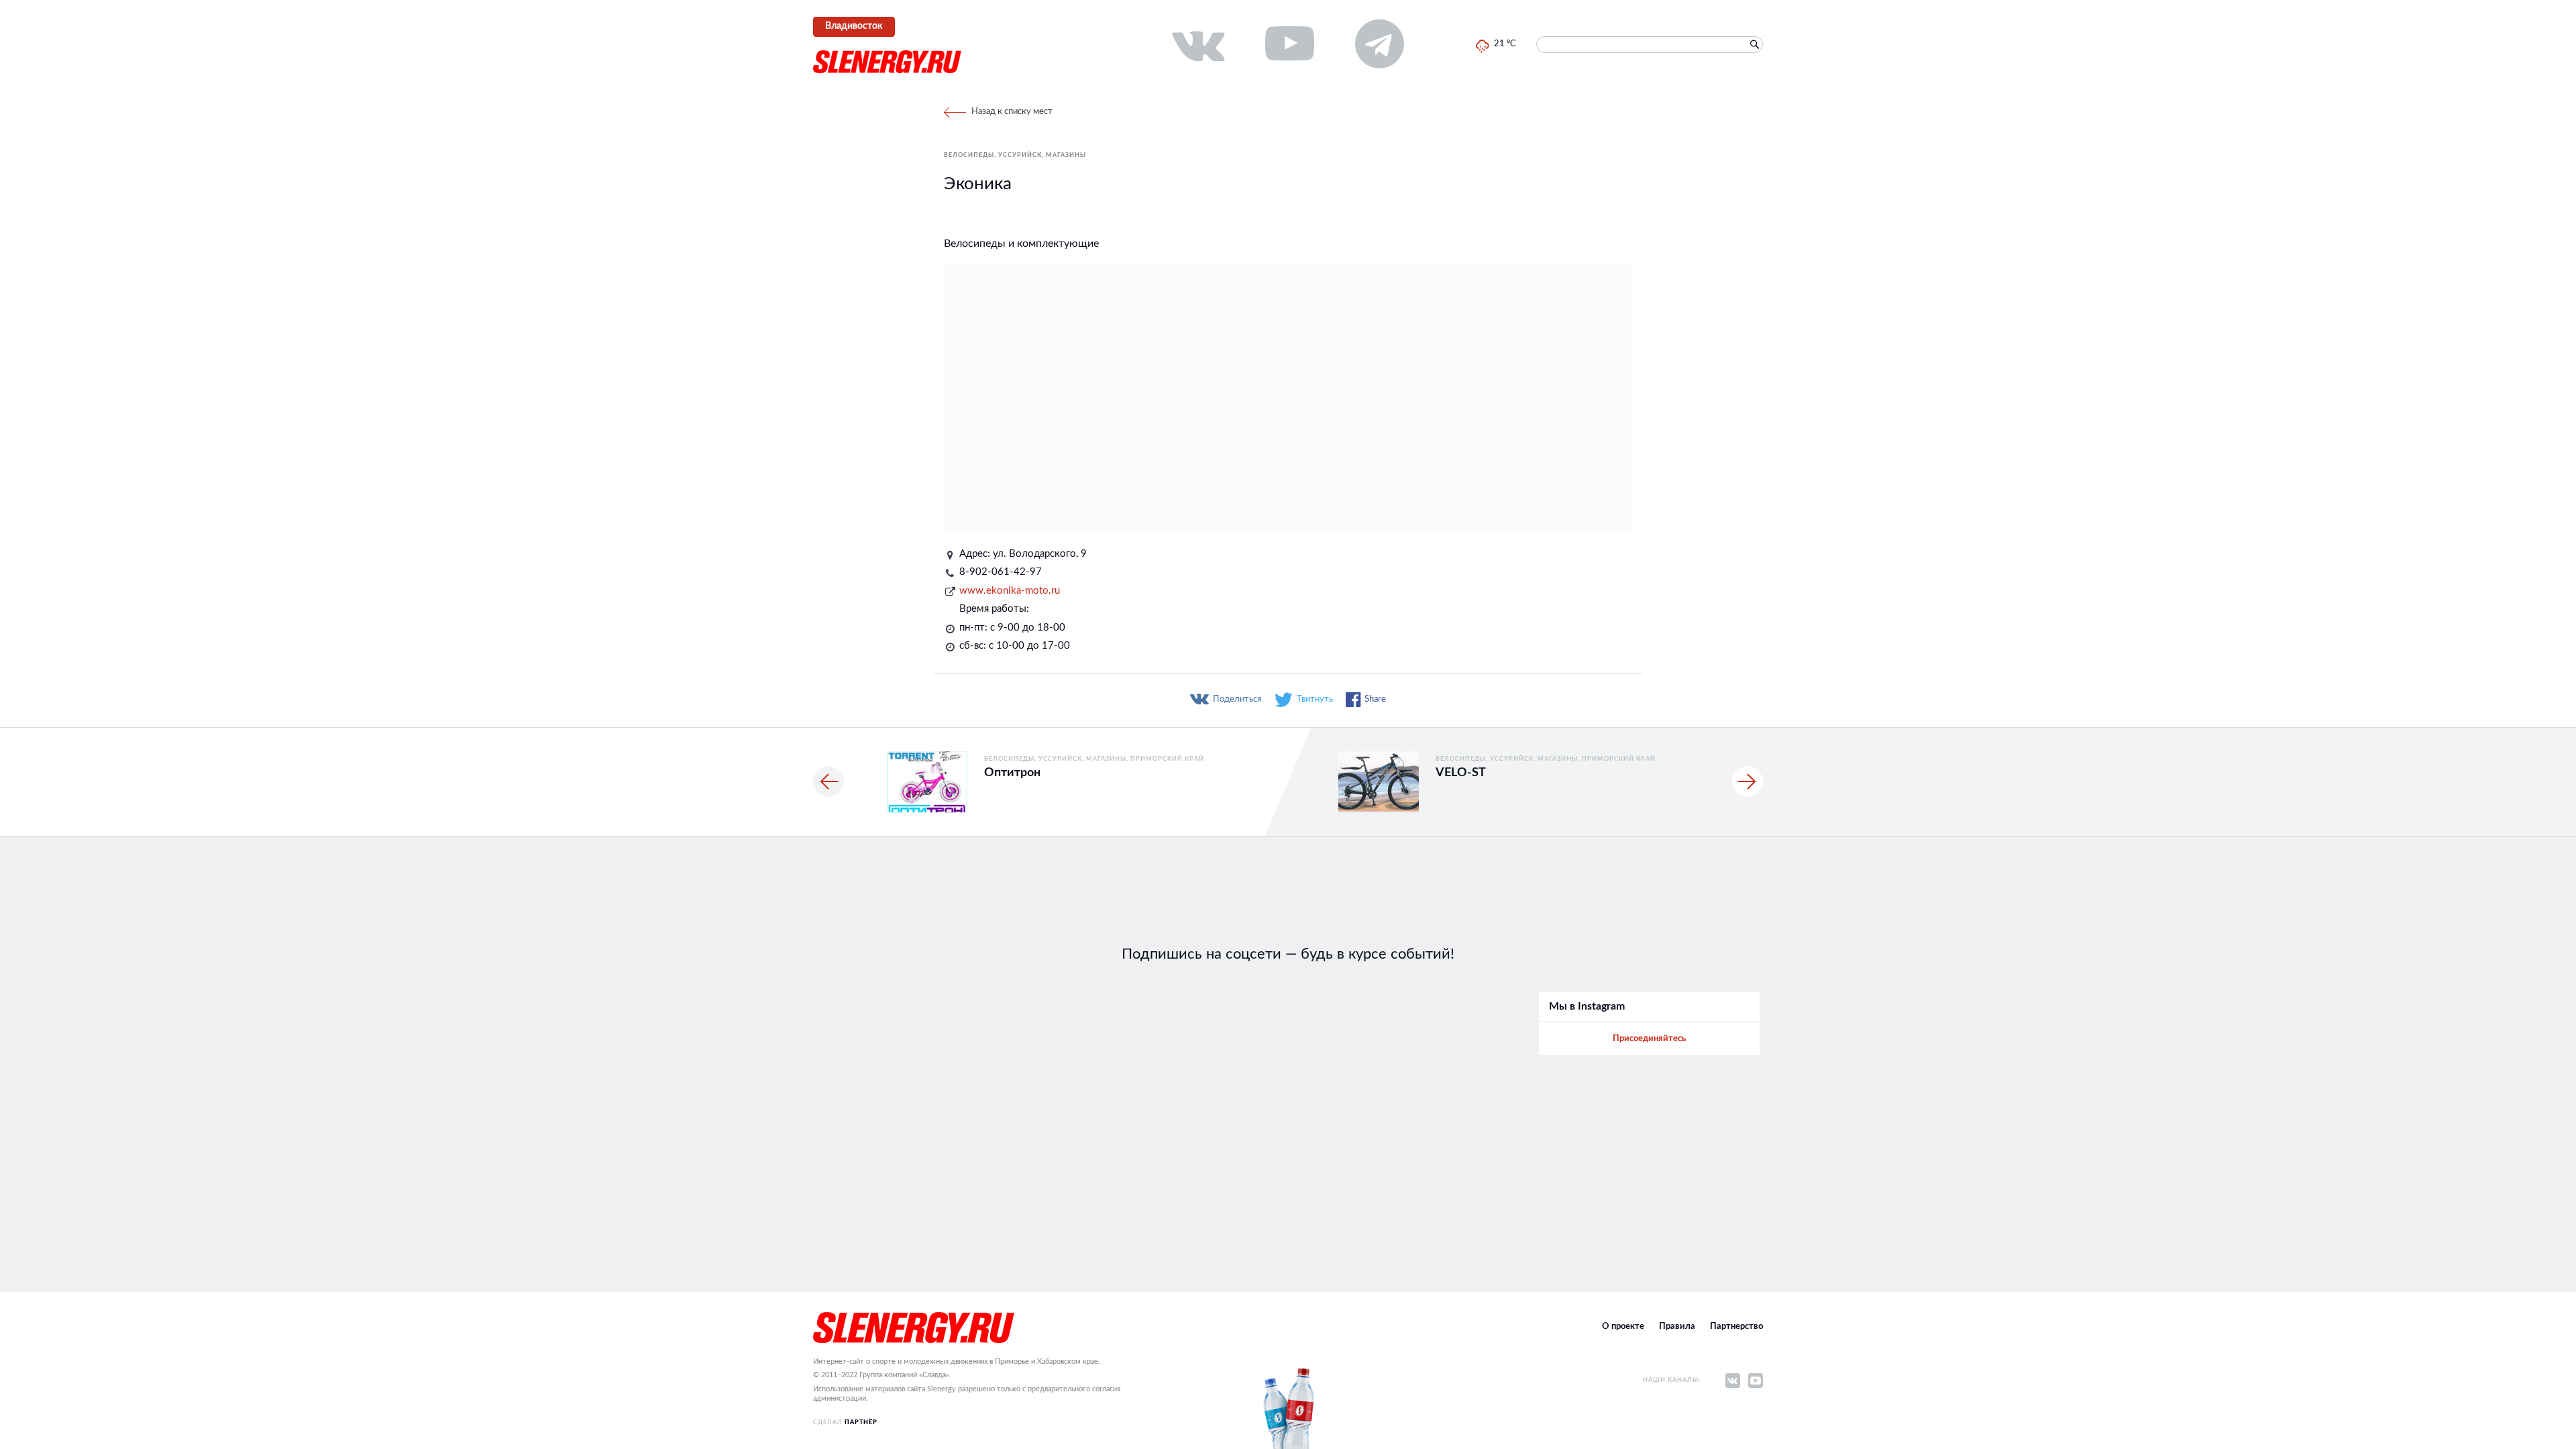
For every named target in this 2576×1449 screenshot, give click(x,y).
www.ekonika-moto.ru (1010, 591)
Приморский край (1167, 759)
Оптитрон (1012, 773)
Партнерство (1736, 1327)
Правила (1677, 1327)
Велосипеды (969, 155)
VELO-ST (1461, 773)
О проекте (1623, 1327)
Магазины (1066, 155)
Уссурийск (1020, 155)
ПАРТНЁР (861, 1423)
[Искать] (1754, 45)
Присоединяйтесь (1649, 1039)
